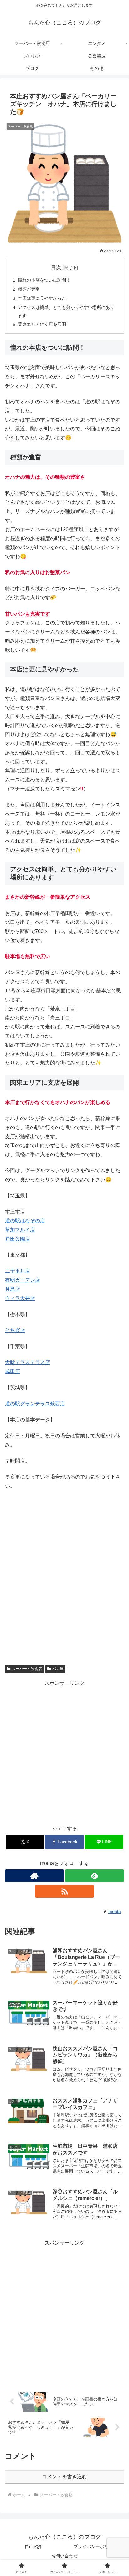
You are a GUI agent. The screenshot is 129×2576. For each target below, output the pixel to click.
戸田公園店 (18, 1239)
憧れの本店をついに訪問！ (44, 280)
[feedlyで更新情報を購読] (95, 1876)
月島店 (13, 1289)
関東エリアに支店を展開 (42, 324)
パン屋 (58, 1669)
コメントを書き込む (64, 2477)
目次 (56, 267)
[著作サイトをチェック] (34, 1876)
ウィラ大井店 (20, 1298)
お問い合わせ (64, 2556)
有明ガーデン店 (23, 1280)
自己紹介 (34, 2546)
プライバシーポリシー (95, 2546)
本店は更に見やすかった (42, 298)
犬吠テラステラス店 (28, 1362)
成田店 (13, 1371)
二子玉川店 (18, 1271)
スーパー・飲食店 (27, 1669)
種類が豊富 (29, 289)
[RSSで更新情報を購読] (64, 1891)
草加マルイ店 (20, 1230)
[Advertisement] (64, 1753)
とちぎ (13, 1330)
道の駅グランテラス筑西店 (35, 1404)
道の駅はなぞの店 (25, 1221)
